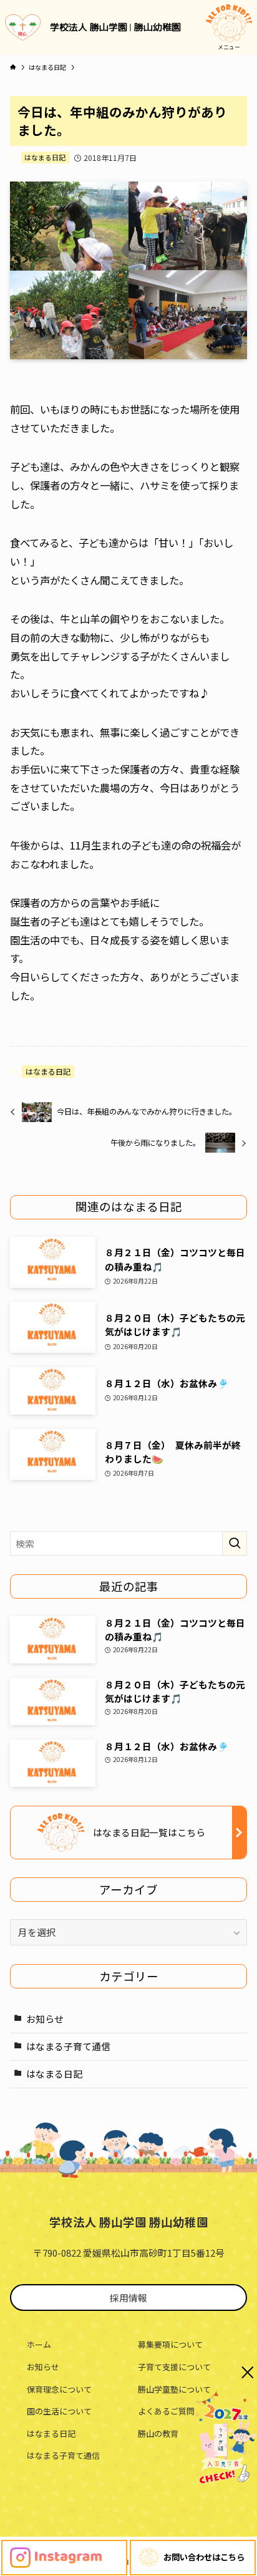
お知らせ (45, 2019)
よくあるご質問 (166, 2411)
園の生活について (59, 2411)
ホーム (39, 2344)
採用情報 (128, 2298)
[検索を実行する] (235, 1544)
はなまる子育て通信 (68, 2046)
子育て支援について (174, 2367)
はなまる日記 (45, 157)
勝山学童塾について (174, 2389)
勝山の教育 (158, 2433)
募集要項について (170, 2344)
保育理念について (59, 2389)
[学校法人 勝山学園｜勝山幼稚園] (23, 27)
